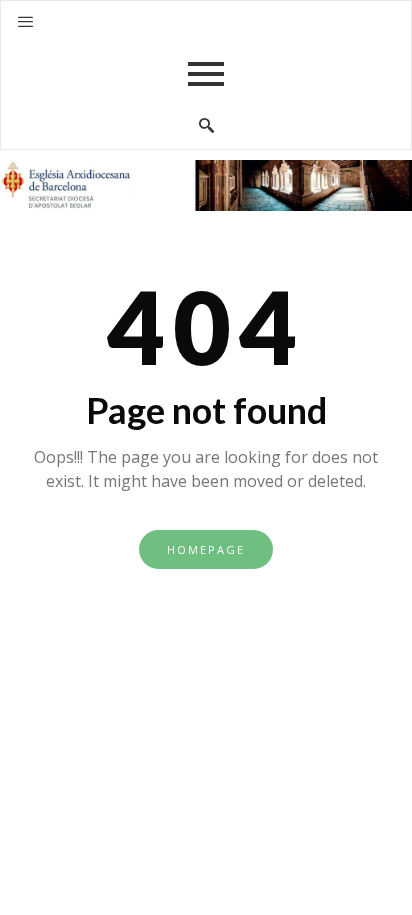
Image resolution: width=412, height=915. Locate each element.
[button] (25, 22)
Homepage (206, 549)
